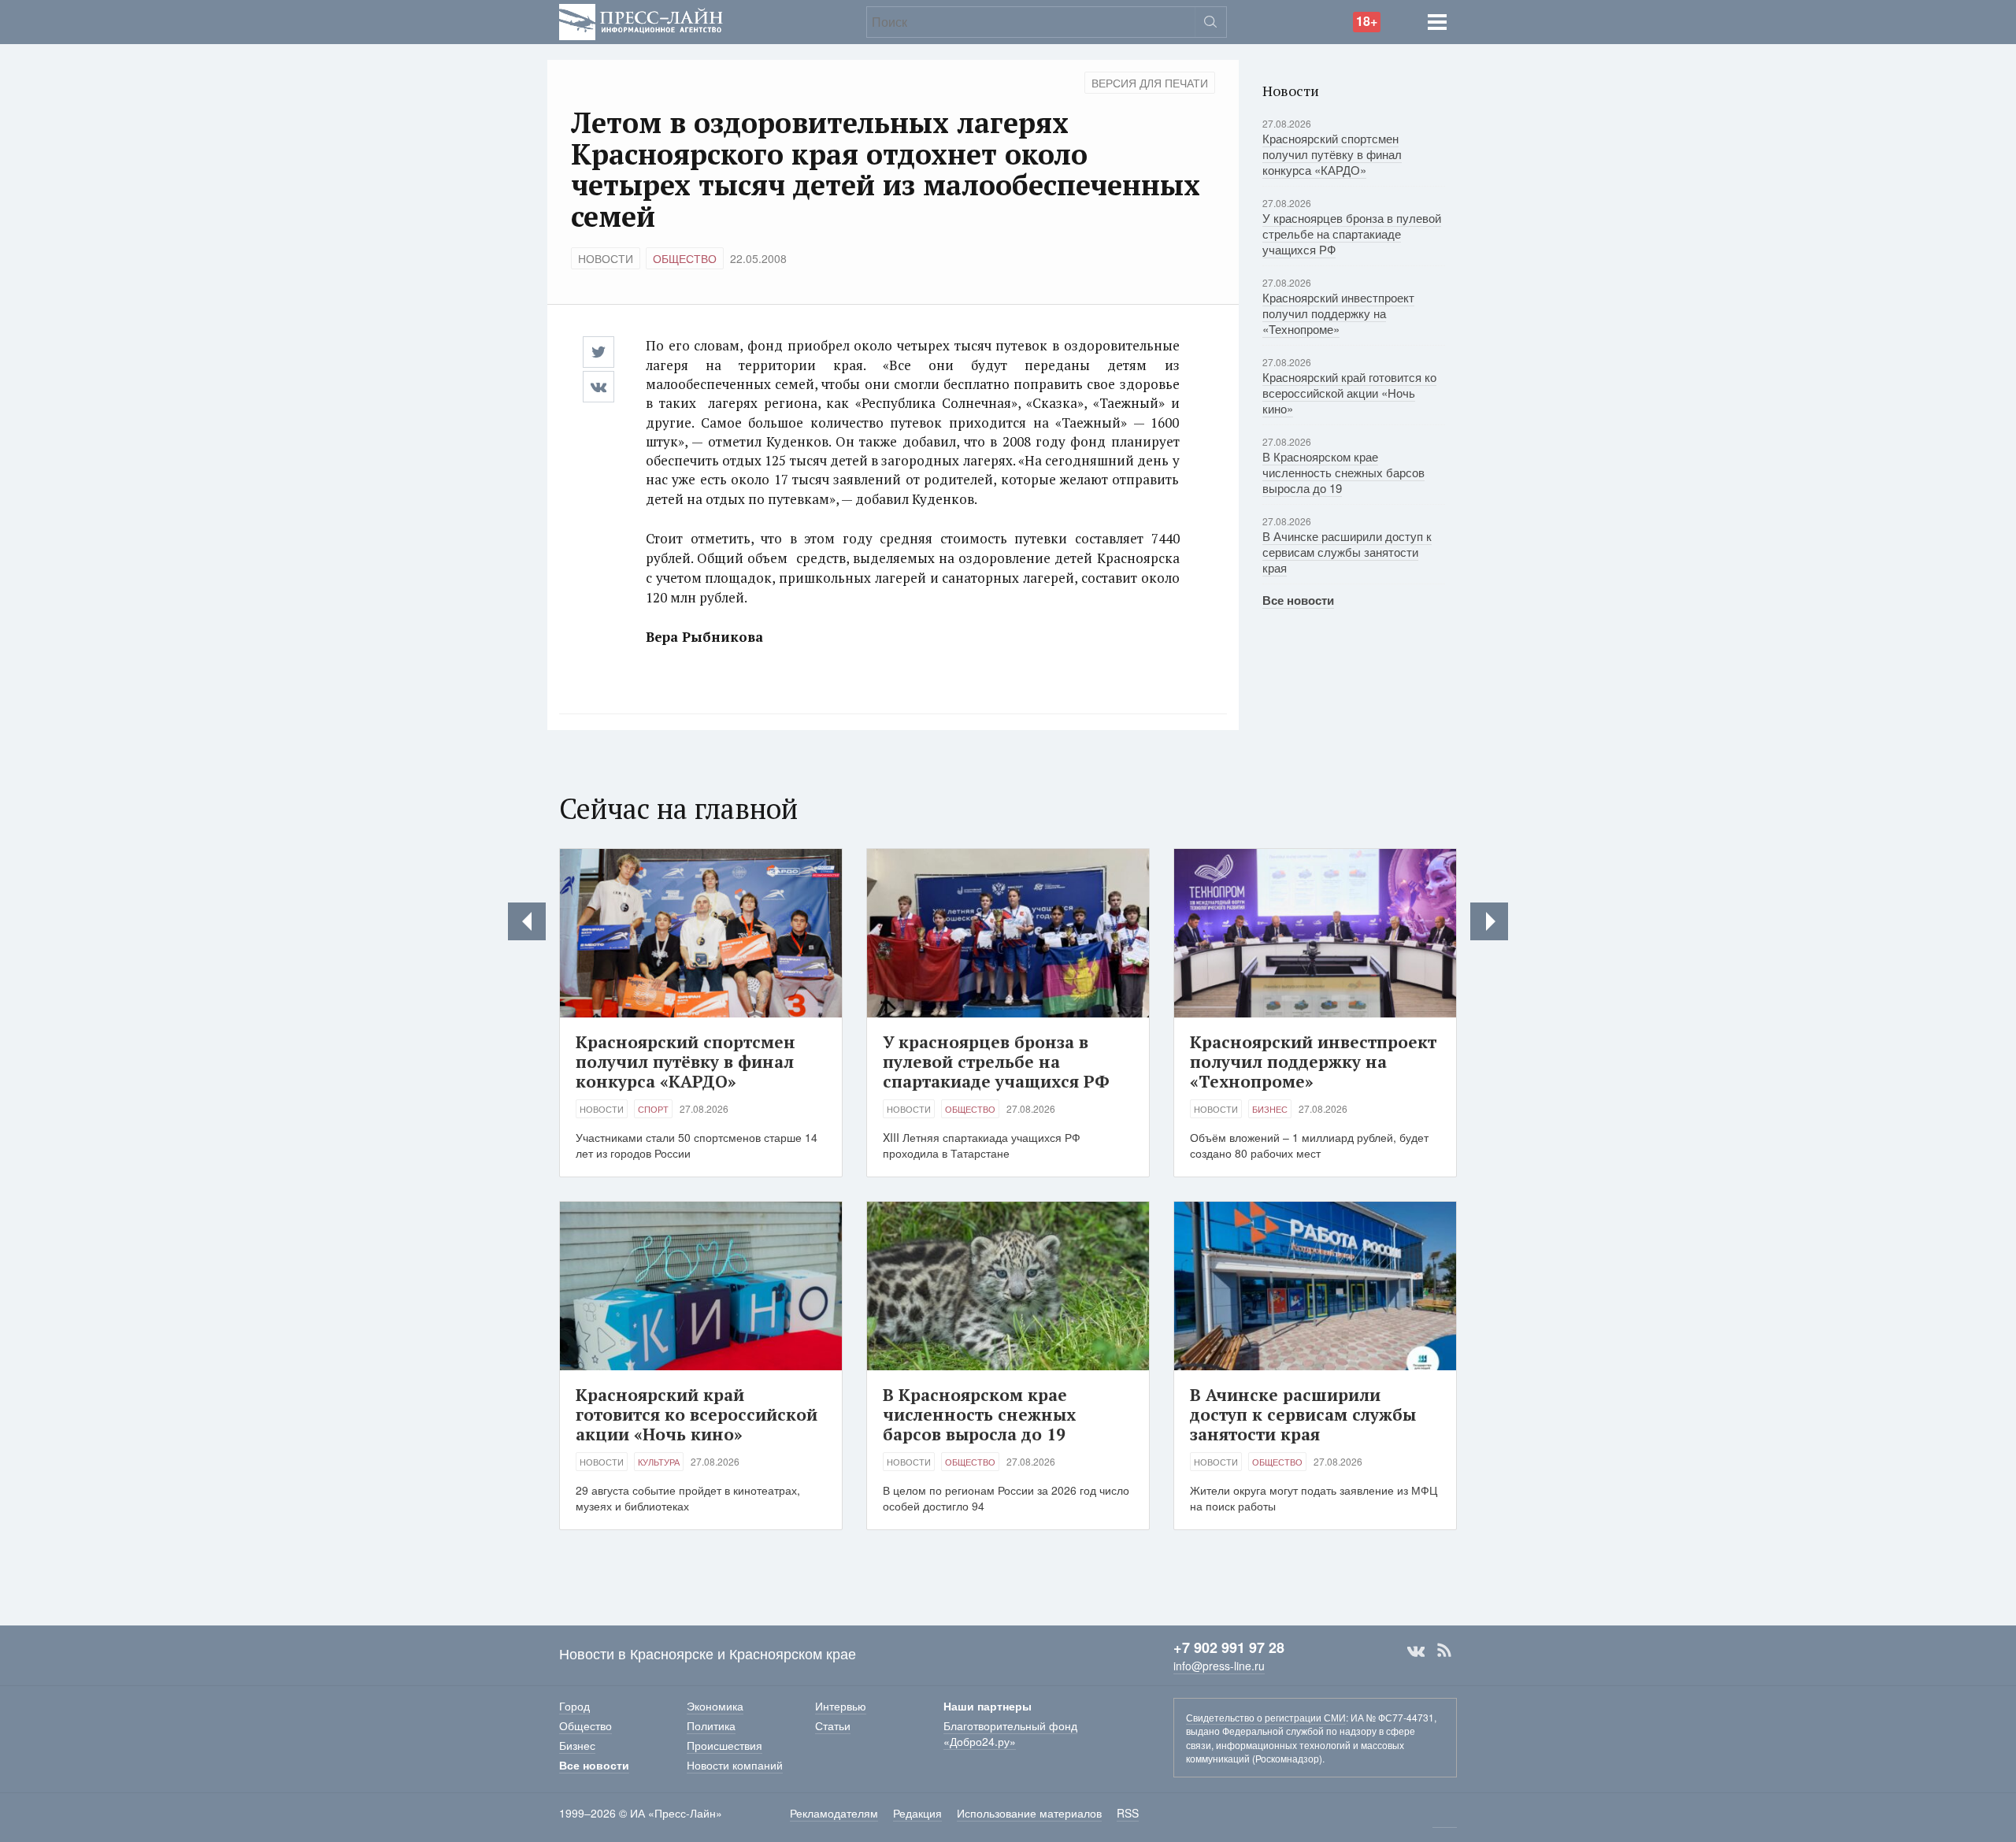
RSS (1444, 1651)
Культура (659, 1462)
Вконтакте (1416, 1651)
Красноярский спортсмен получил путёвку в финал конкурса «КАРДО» (1332, 154)
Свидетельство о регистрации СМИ (1266, 1717)
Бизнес (1270, 1109)
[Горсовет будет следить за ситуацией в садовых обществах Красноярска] (1489, 921)
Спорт (653, 1109)
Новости (606, 258)
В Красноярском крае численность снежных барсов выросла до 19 (1343, 472)
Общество (685, 258)
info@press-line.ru (1219, 1666)
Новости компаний (735, 1765)
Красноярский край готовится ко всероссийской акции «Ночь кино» (1349, 393)
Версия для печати (1150, 83)
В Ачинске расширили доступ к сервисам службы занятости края (1347, 552)
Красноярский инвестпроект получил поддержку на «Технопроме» (1338, 313)
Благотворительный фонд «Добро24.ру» (1010, 1733)
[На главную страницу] (641, 20)
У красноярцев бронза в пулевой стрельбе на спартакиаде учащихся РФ (1352, 233)
